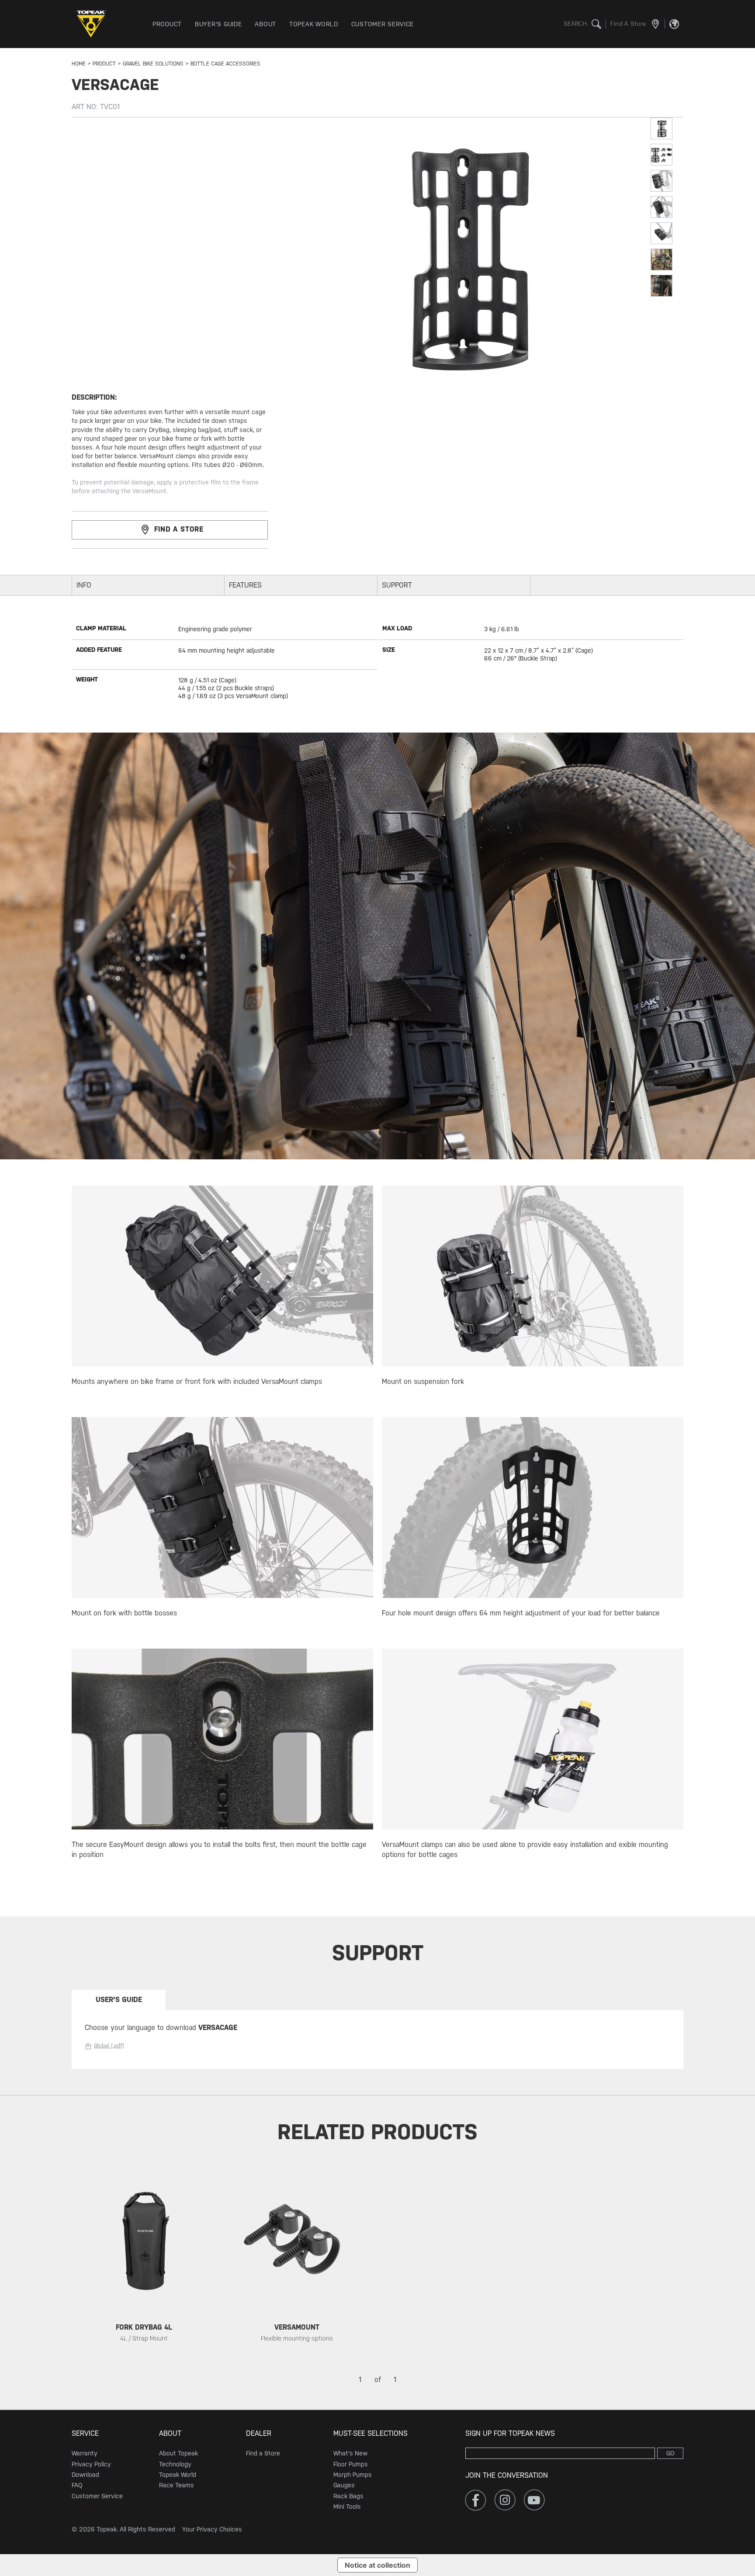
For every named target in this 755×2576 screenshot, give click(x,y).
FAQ (77, 2485)
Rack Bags (348, 2496)
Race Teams (177, 2485)
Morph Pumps (353, 2475)
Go (670, 2453)
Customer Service (97, 2496)
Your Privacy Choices (212, 2529)
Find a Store (263, 2453)
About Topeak (178, 2453)
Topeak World (178, 2475)
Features (245, 585)
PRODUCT (104, 64)
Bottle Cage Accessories (225, 64)
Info (84, 585)
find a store (179, 529)
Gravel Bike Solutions (153, 64)
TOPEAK (94, 24)
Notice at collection (377, 2565)
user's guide (119, 2000)
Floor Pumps (351, 2464)
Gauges (344, 2485)
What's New (350, 2453)
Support (397, 585)
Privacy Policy (91, 2464)
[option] (377, 946)
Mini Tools (347, 2507)
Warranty (85, 2453)
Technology (175, 2464)
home (79, 64)
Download (85, 2475)
